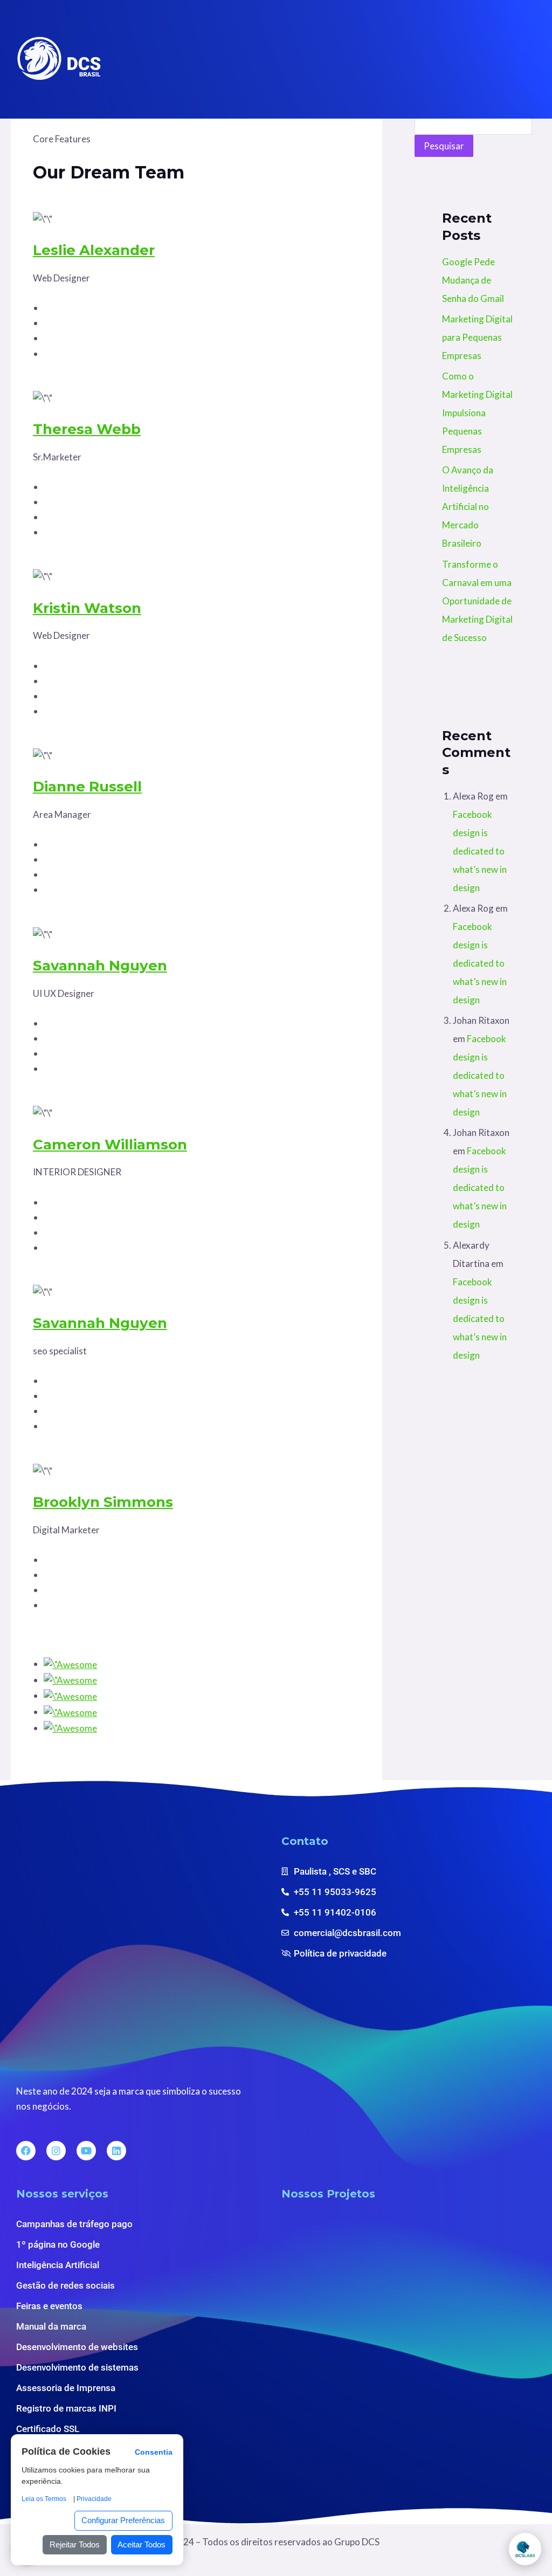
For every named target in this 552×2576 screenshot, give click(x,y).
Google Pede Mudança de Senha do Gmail (473, 280)
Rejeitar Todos (75, 2544)
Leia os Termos (44, 2499)
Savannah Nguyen (100, 966)
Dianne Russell (87, 787)
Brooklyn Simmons (103, 1502)
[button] (526, 59)
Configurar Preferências (123, 2520)
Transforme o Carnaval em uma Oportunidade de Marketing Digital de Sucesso (477, 601)
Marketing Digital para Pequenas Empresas (477, 337)
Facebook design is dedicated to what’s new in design (480, 851)
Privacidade (94, 2499)
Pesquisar (444, 146)
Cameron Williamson (110, 1145)
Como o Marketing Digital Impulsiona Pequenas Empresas (477, 413)
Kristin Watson (87, 608)
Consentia (154, 2452)
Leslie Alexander (94, 250)
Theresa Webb (87, 429)
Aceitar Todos (142, 2544)
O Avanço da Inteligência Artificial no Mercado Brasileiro (468, 507)
